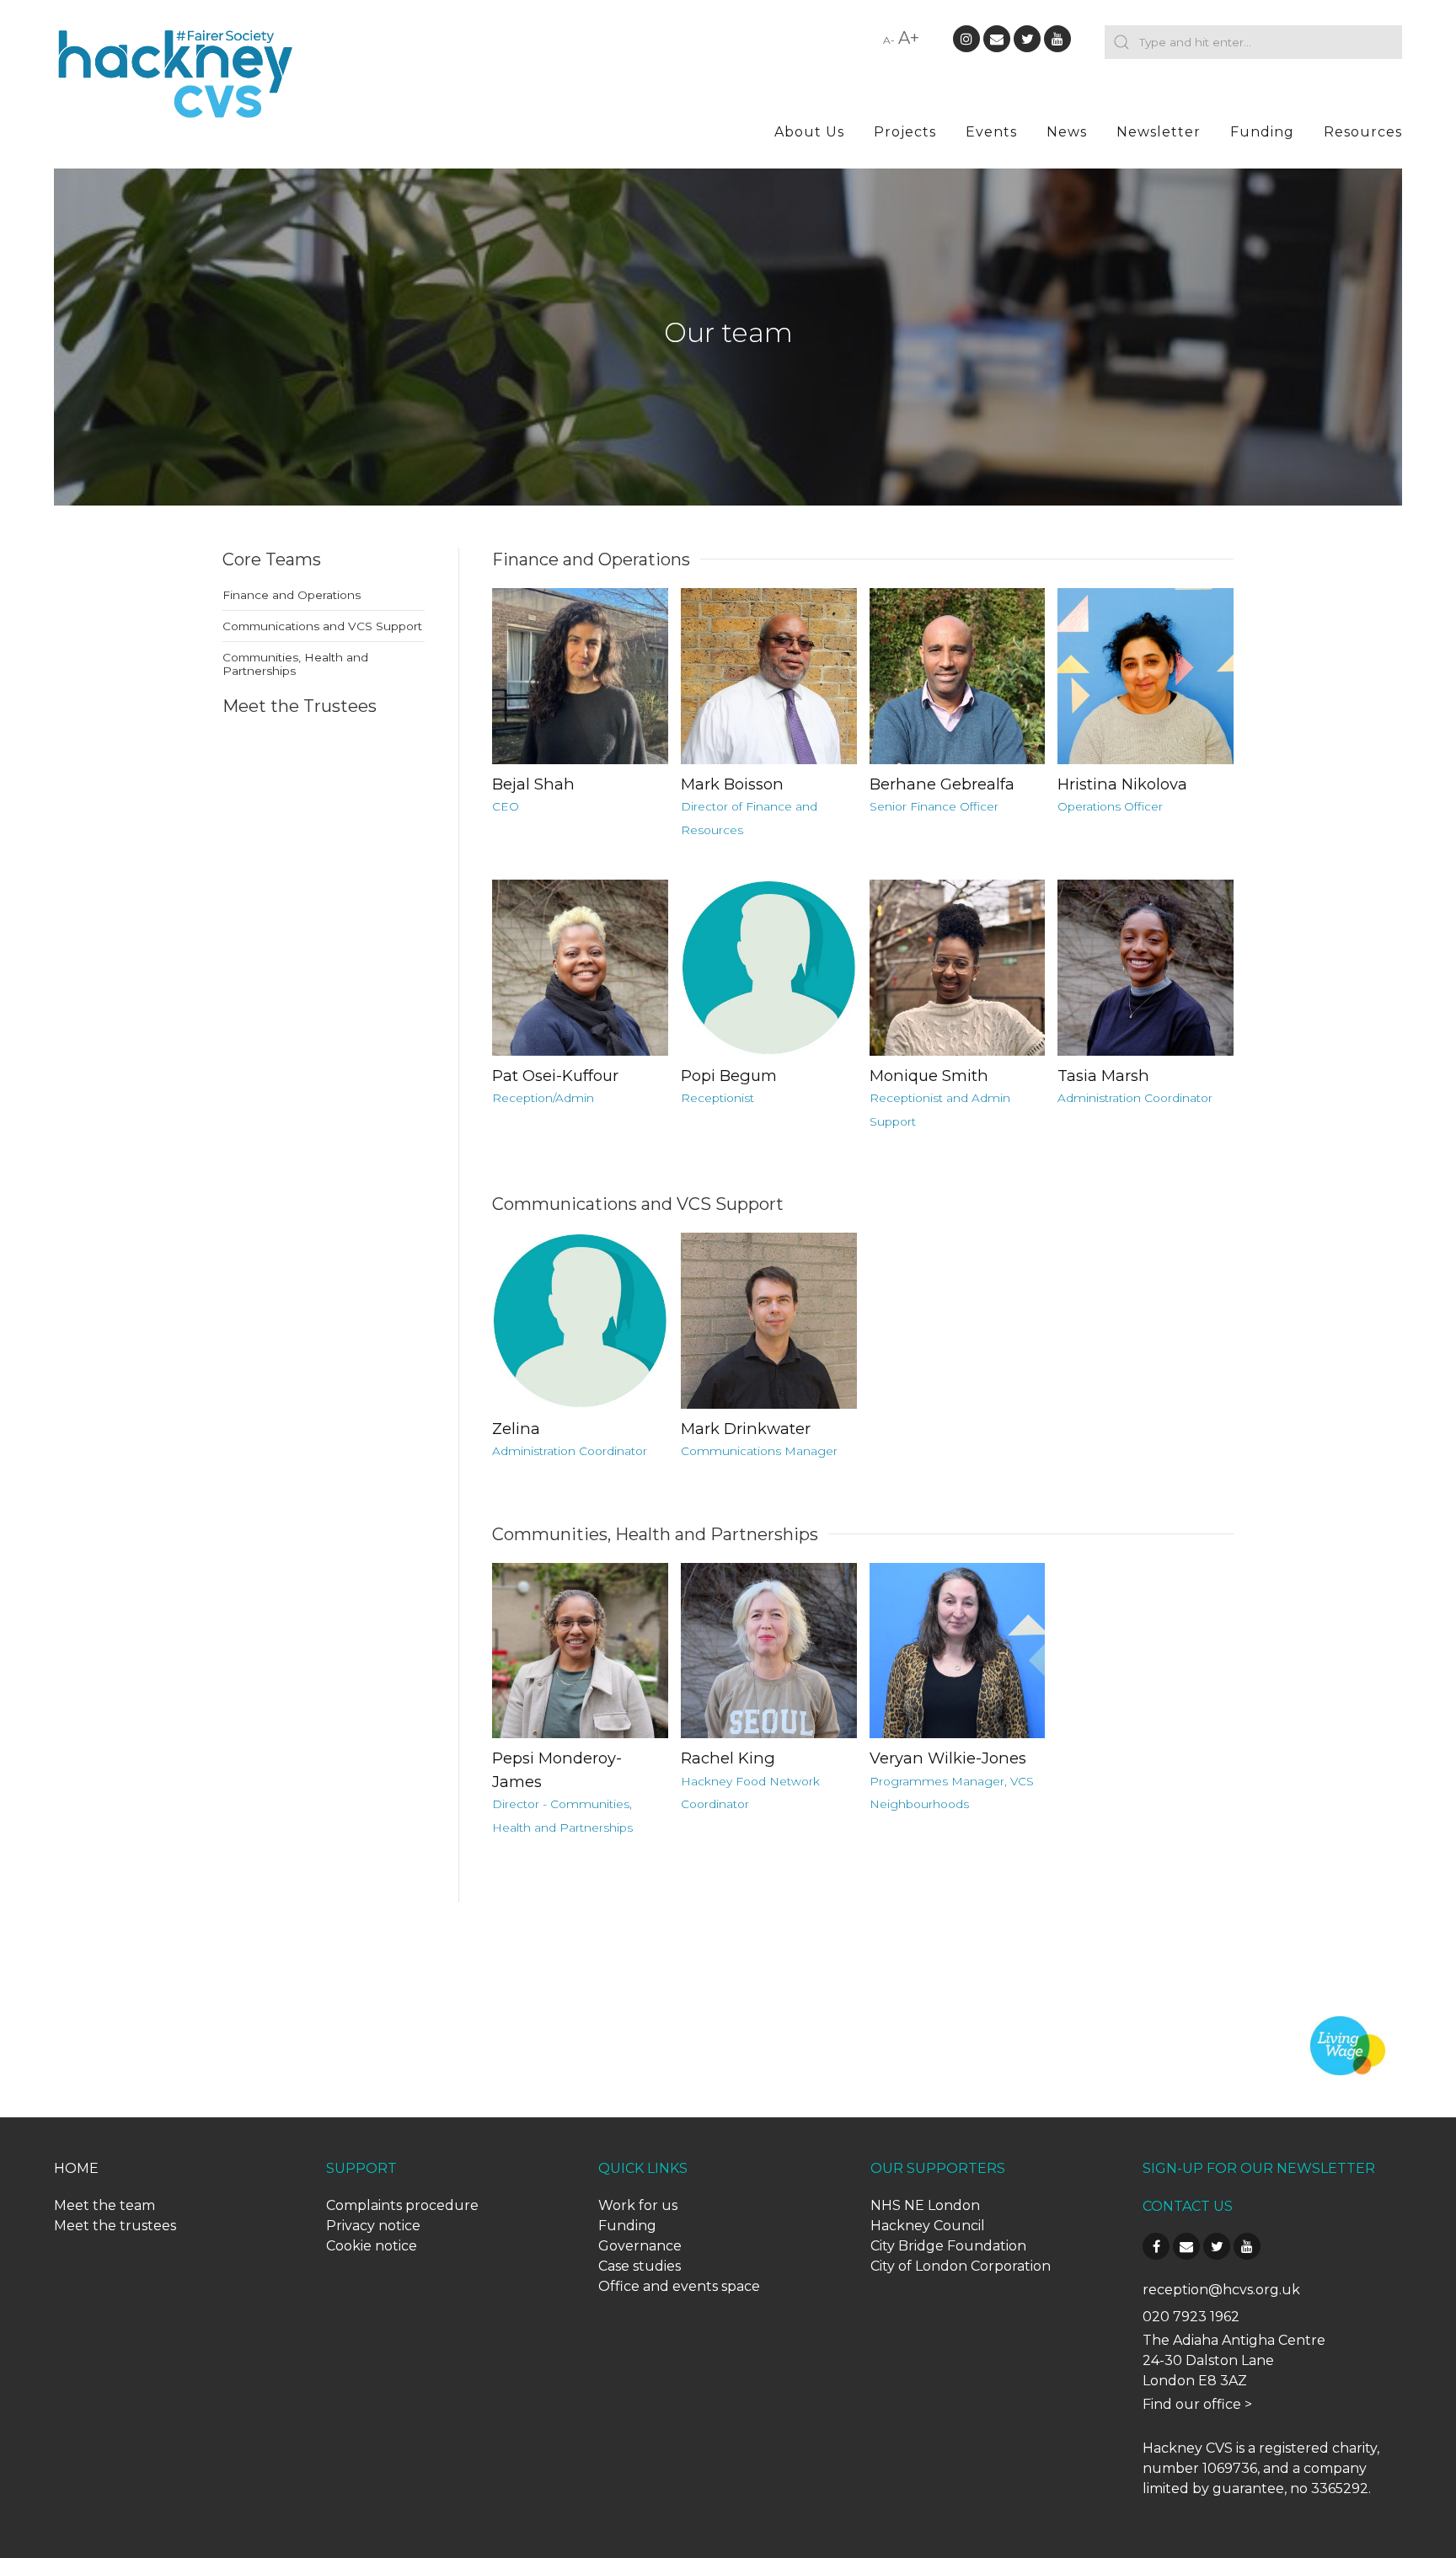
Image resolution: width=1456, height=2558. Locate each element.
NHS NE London (925, 2205)
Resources (1363, 132)
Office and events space (679, 2286)
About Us (809, 132)
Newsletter (1159, 132)
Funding (1262, 132)
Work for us (638, 2205)
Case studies (640, 2266)
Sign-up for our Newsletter (1259, 2168)
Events (991, 132)
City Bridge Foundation (948, 2246)
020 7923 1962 (1191, 2317)
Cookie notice (372, 2246)
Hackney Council (928, 2226)
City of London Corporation (961, 2266)
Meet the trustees (115, 2226)
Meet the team (104, 2205)
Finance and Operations (292, 595)
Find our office (1192, 2404)
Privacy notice (373, 2226)
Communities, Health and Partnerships (295, 664)
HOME (76, 2168)
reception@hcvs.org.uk (1221, 2290)
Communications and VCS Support (322, 626)
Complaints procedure (402, 2205)
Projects (905, 132)
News (1067, 132)
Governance (640, 2246)
